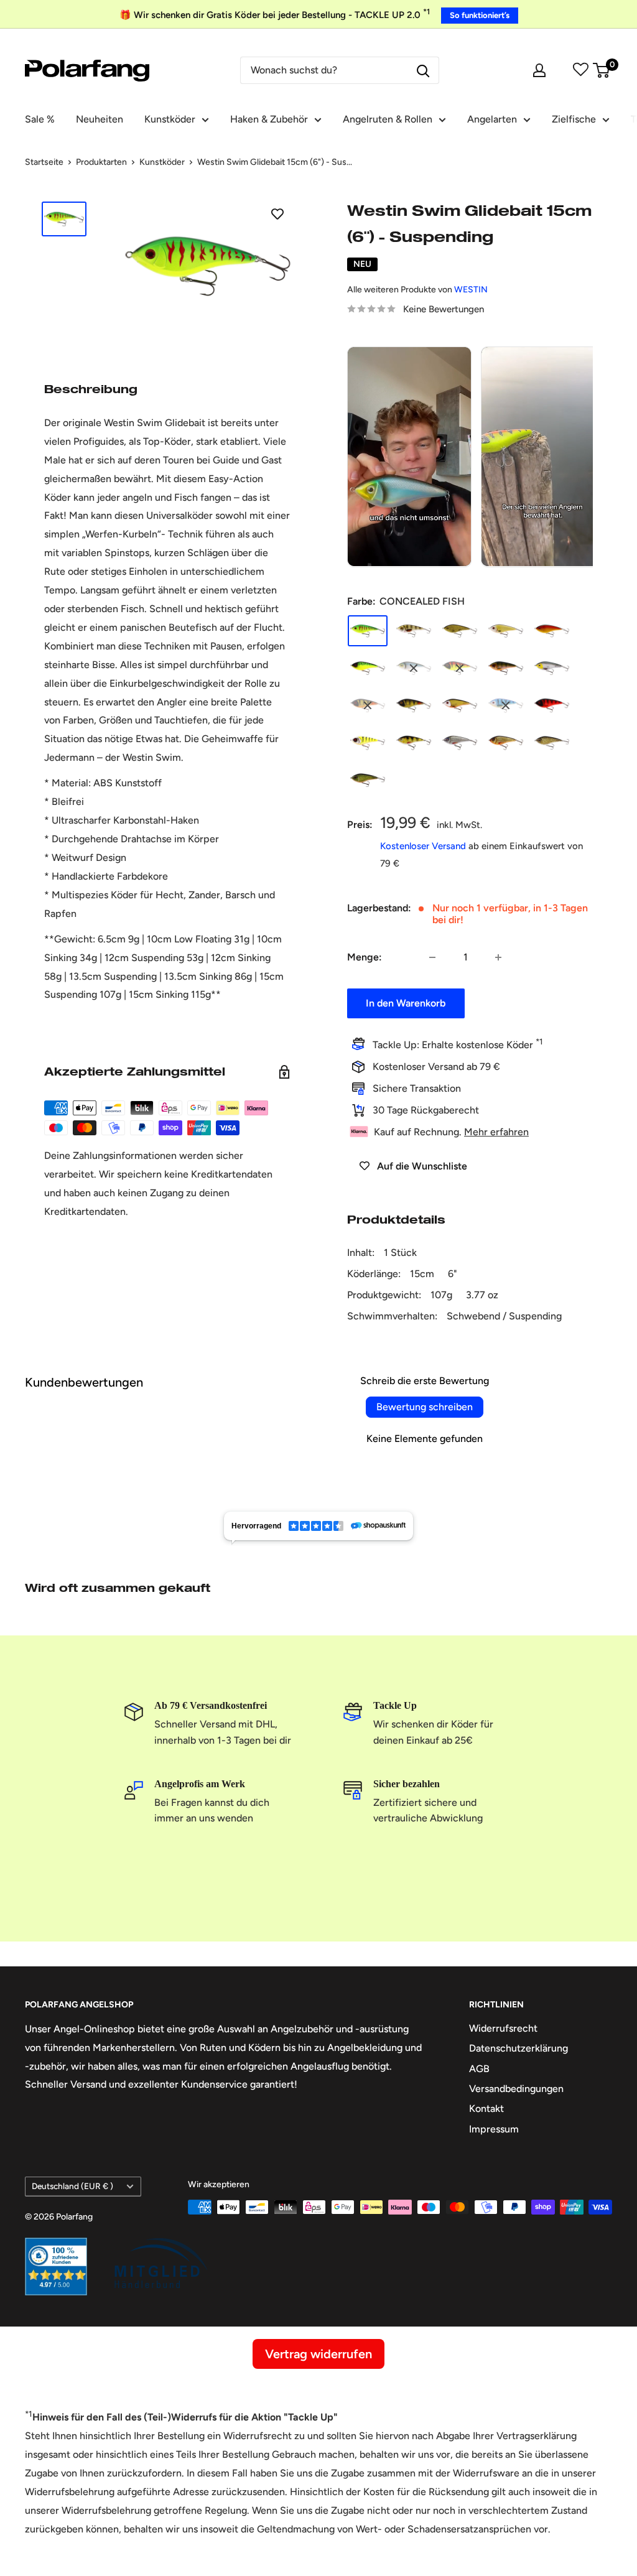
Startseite (44, 162)
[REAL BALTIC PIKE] (368, 780)
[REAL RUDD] (506, 743)
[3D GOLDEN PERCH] (368, 705)
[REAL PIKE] (552, 743)
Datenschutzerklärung (518, 2048)
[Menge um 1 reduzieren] (432, 957)
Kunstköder (170, 119)
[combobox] (324, 70)
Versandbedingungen (516, 2089)
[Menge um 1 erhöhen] (498, 957)
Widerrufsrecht (503, 2028)
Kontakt (486, 2109)
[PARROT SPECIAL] (552, 631)
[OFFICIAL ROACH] (506, 631)
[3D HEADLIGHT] (552, 668)
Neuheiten (100, 119)
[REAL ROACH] (460, 743)
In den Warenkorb (406, 1003)
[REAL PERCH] (414, 743)
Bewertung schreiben (425, 1407)
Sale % (40, 119)
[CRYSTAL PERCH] (414, 631)
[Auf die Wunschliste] (277, 213)
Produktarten (101, 162)
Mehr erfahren (496, 1132)
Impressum (494, 2129)
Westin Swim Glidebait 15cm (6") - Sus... (275, 162)
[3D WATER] (506, 705)
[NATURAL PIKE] (460, 631)
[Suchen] (423, 70)
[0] (602, 70)
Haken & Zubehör (269, 119)
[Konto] (539, 70)
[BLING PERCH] (506, 668)
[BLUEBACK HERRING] (414, 668)
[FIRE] (552, 705)
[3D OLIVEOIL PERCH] (414, 705)
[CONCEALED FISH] (368, 631)
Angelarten (492, 119)
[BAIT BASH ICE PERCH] (368, 743)
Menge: (365, 957)
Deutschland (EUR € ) (72, 2186)
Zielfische (574, 119)
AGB (479, 2069)
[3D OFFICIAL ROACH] (460, 705)
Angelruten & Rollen (388, 119)
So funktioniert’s (480, 15)
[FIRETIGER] (368, 668)
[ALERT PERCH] (460, 668)
